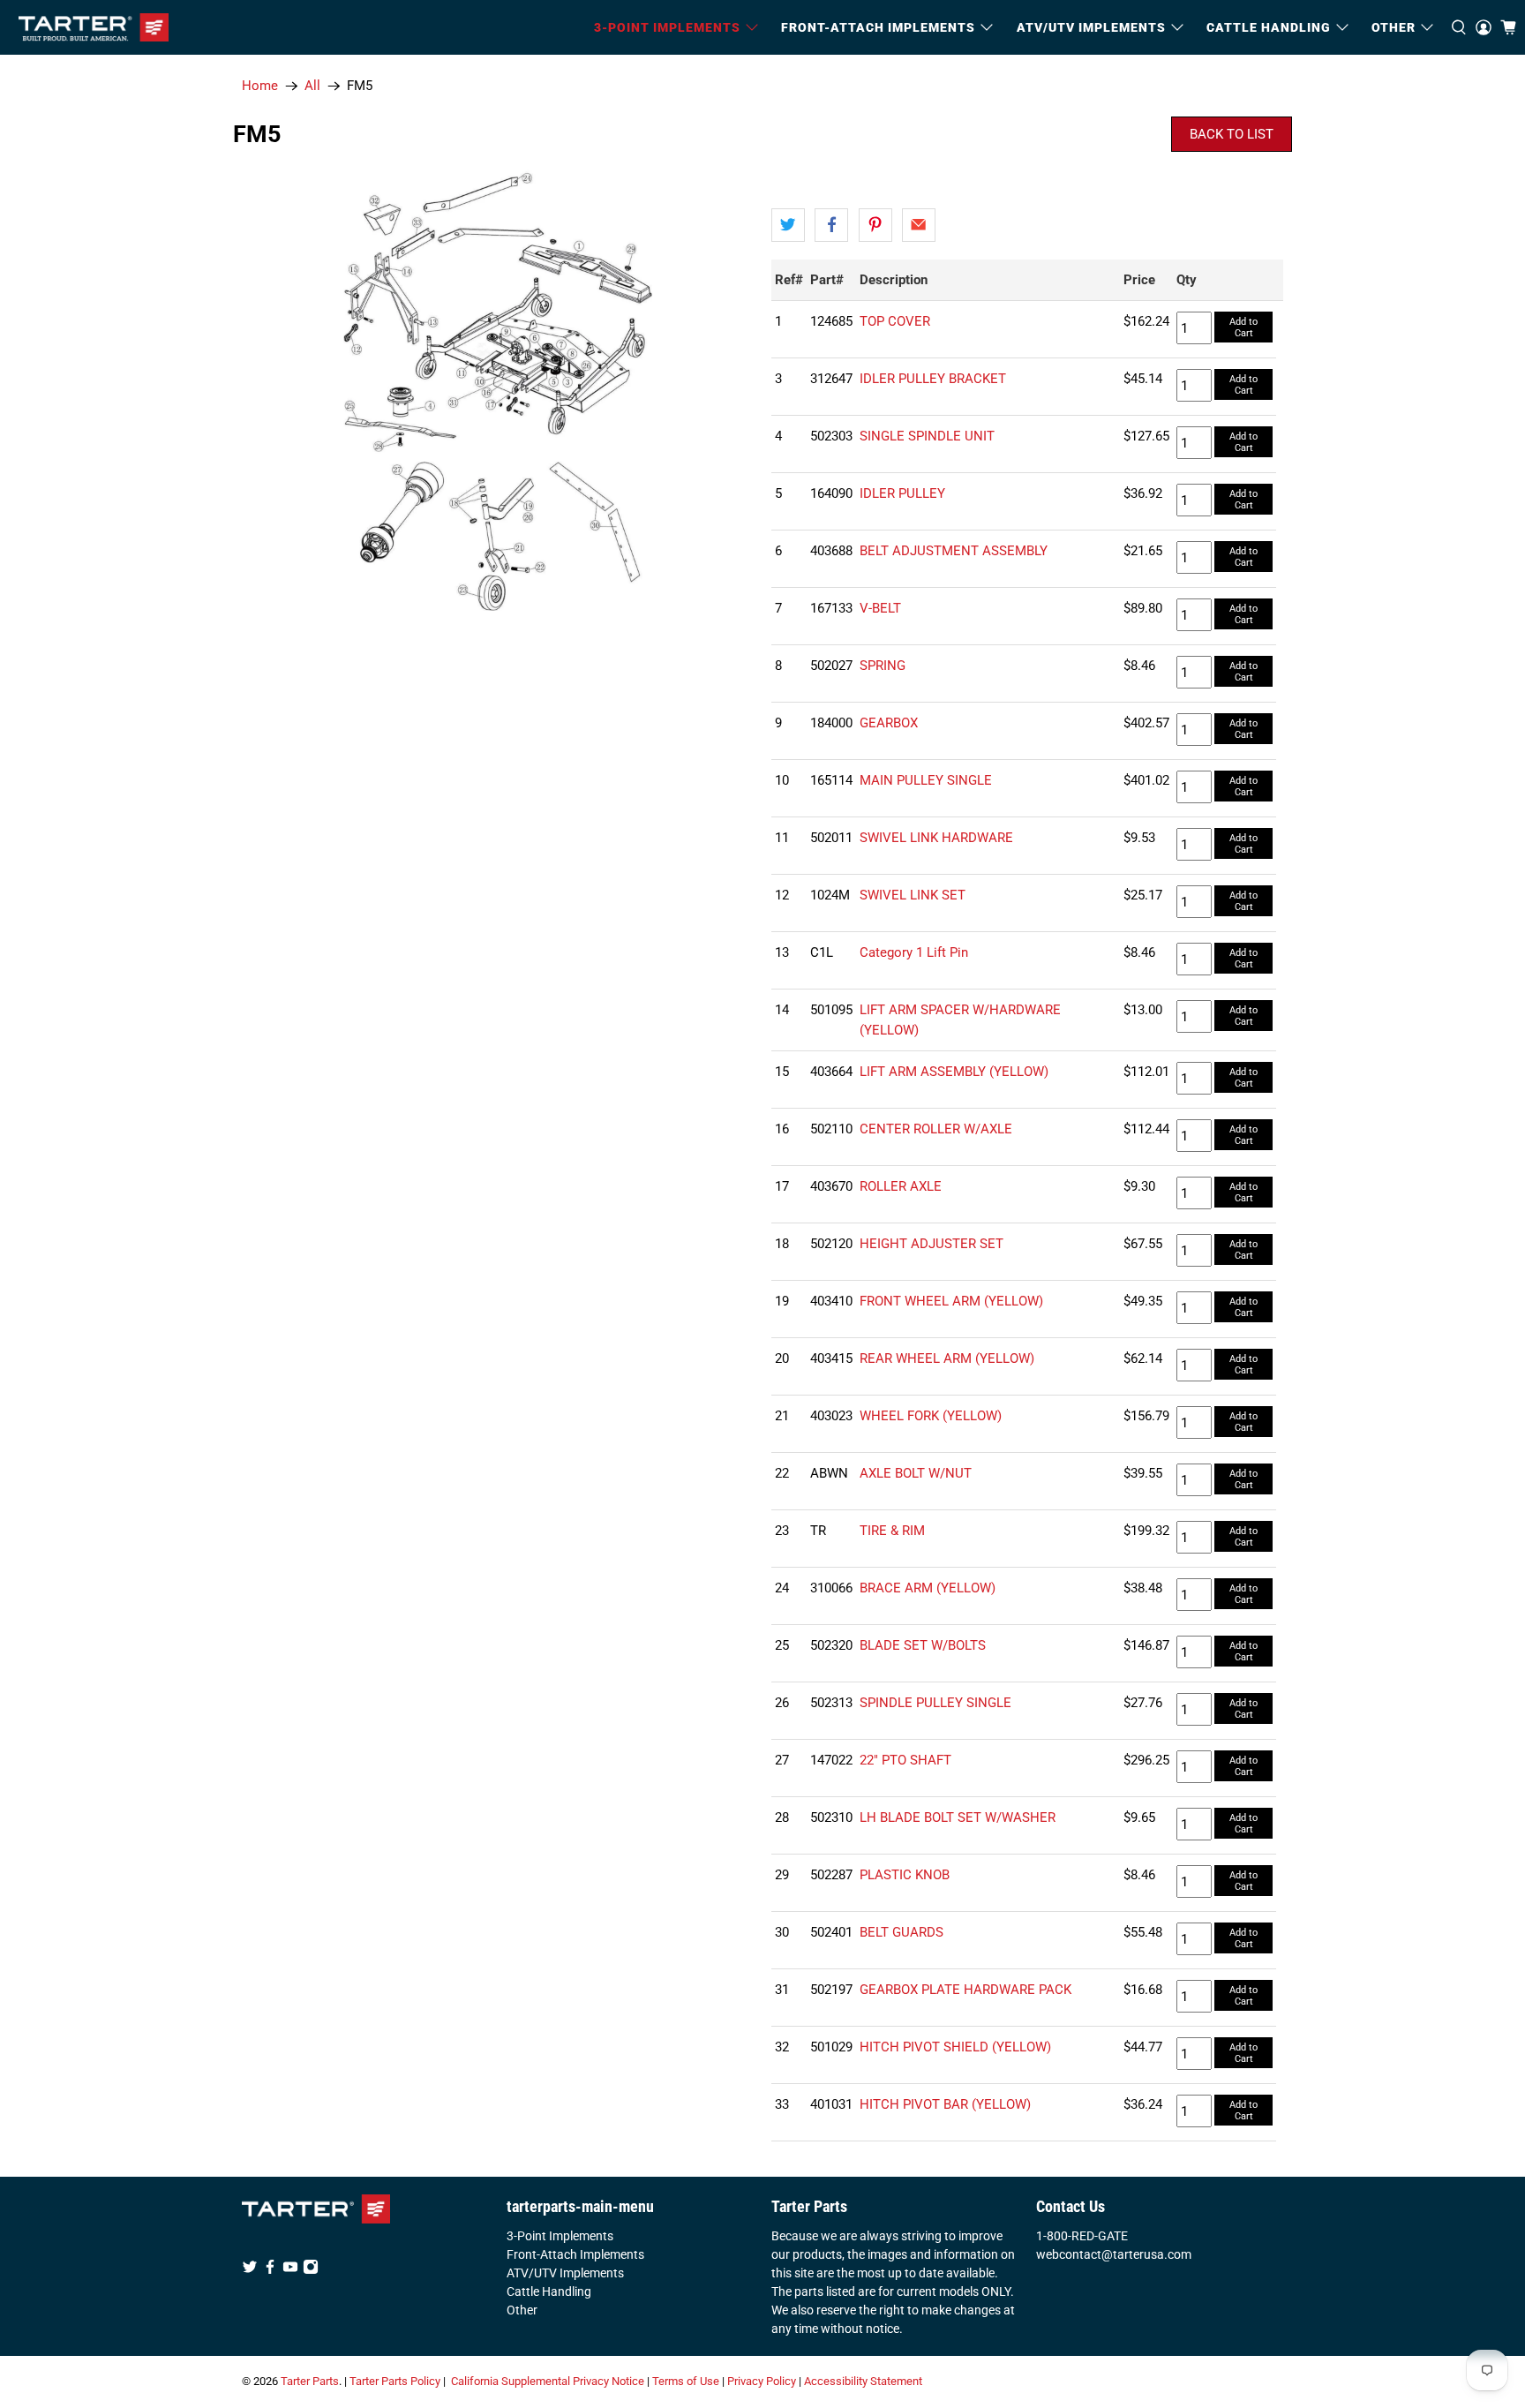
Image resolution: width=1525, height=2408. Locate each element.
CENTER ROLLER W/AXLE (936, 1129)
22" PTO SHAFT (905, 1760)
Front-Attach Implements (575, 2254)
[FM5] (498, 390)
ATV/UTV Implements (565, 2273)
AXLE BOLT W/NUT (916, 1473)
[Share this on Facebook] (831, 225)
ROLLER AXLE (901, 1186)
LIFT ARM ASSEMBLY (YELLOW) (954, 1072)
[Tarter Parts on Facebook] (270, 2270)
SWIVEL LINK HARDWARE (936, 838)
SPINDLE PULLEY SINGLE (935, 1703)
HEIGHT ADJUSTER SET (932, 1244)
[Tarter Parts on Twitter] (250, 2270)
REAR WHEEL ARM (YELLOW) (947, 1358)
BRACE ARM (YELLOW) (928, 1588)
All (312, 86)
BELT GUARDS (901, 1932)
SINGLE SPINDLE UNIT (927, 436)
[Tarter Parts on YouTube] (290, 2270)
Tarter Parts (310, 2381)
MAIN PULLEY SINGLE (926, 780)
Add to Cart (1243, 327)
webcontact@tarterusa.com (1114, 2254)
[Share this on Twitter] (788, 225)
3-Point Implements (560, 2236)
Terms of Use (686, 2381)
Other (522, 2310)
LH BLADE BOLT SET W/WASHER (958, 1817)
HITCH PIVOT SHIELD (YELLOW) (955, 2047)
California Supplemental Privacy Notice (548, 2381)
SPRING (883, 666)
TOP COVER (895, 321)
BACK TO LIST (1232, 134)
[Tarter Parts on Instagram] (311, 2270)
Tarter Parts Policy (395, 2381)
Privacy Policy (762, 2381)
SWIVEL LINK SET (913, 895)
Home (260, 86)
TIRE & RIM (892, 1531)
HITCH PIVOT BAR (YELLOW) (945, 2104)
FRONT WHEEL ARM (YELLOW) (951, 1301)
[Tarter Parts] (94, 27)
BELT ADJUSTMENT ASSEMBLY (954, 551)
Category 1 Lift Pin (914, 952)
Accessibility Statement (863, 2381)
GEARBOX (889, 723)
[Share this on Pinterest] (875, 225)
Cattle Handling (1269, 27)
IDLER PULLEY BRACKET (933, 379)
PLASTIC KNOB (905, 1875)
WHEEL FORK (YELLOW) (931, 1416)
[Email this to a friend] (919, 225)
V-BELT (880, 608)
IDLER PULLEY (902, 493)
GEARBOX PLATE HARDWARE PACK (965, 1990)
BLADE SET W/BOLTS (923, 1645)
